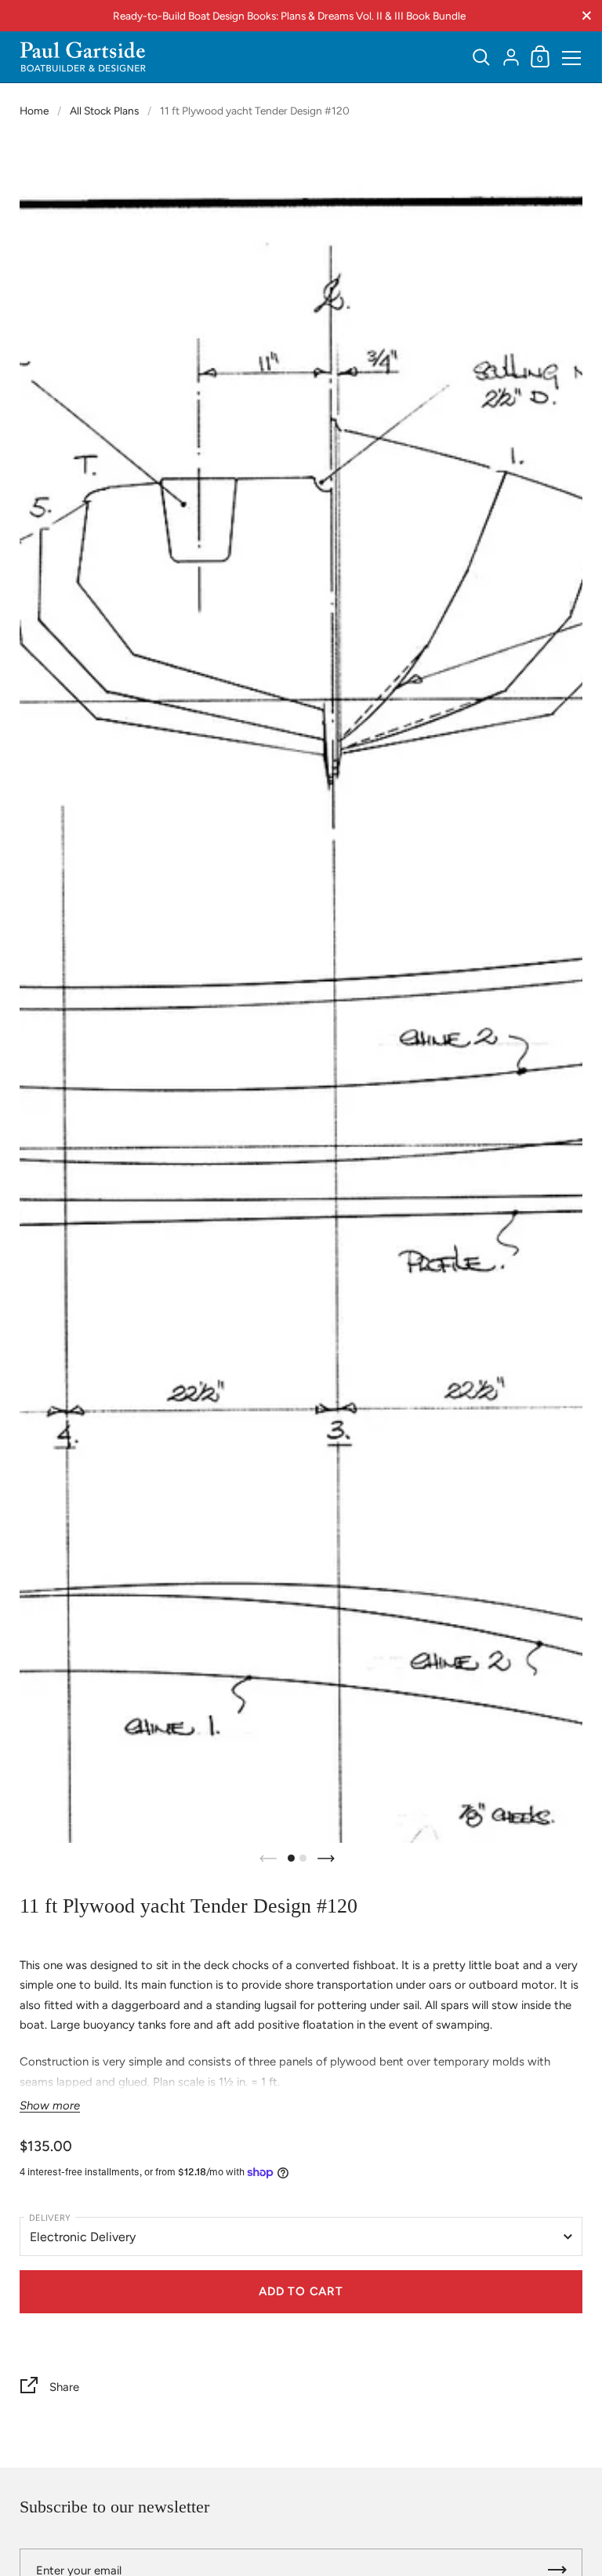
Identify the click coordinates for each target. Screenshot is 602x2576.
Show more (50, 2106)
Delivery (50, 2218)
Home (34, 111)
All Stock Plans (104, 111)
